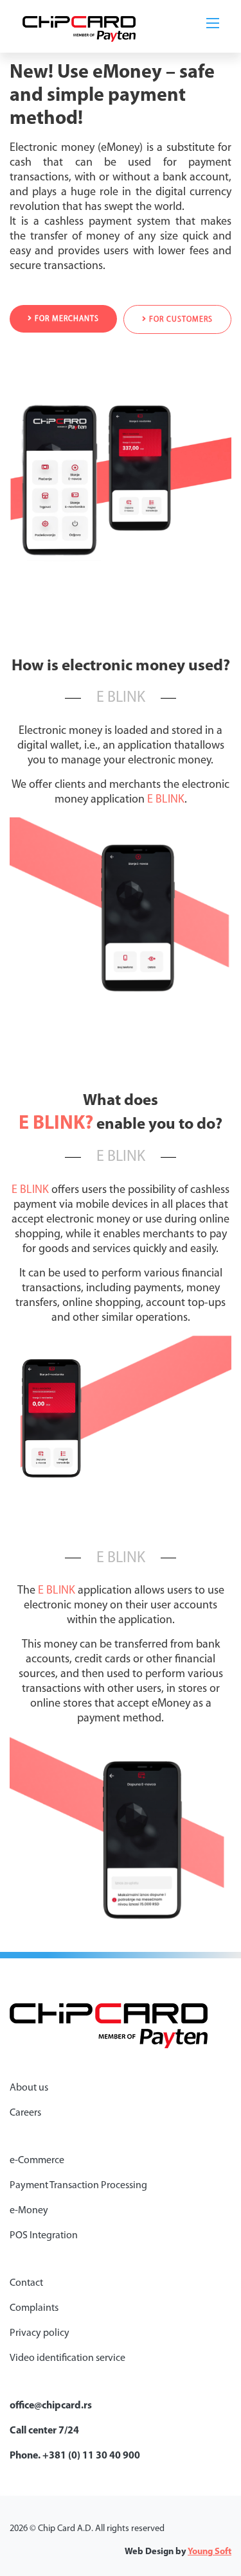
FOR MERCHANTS (66, 319)
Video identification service (67, 2358)
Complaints (34, 2308)
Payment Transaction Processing (78, 2186)
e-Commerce (37, 2161)
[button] (215, 22)
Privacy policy (40, 2333)
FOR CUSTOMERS (180, 320)
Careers (25, 2113)
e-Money (29, 2211)
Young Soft (210, 2552)
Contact (26, 2283)
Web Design (149, 2552)
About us (29, 2088)
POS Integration (44, 2236)
